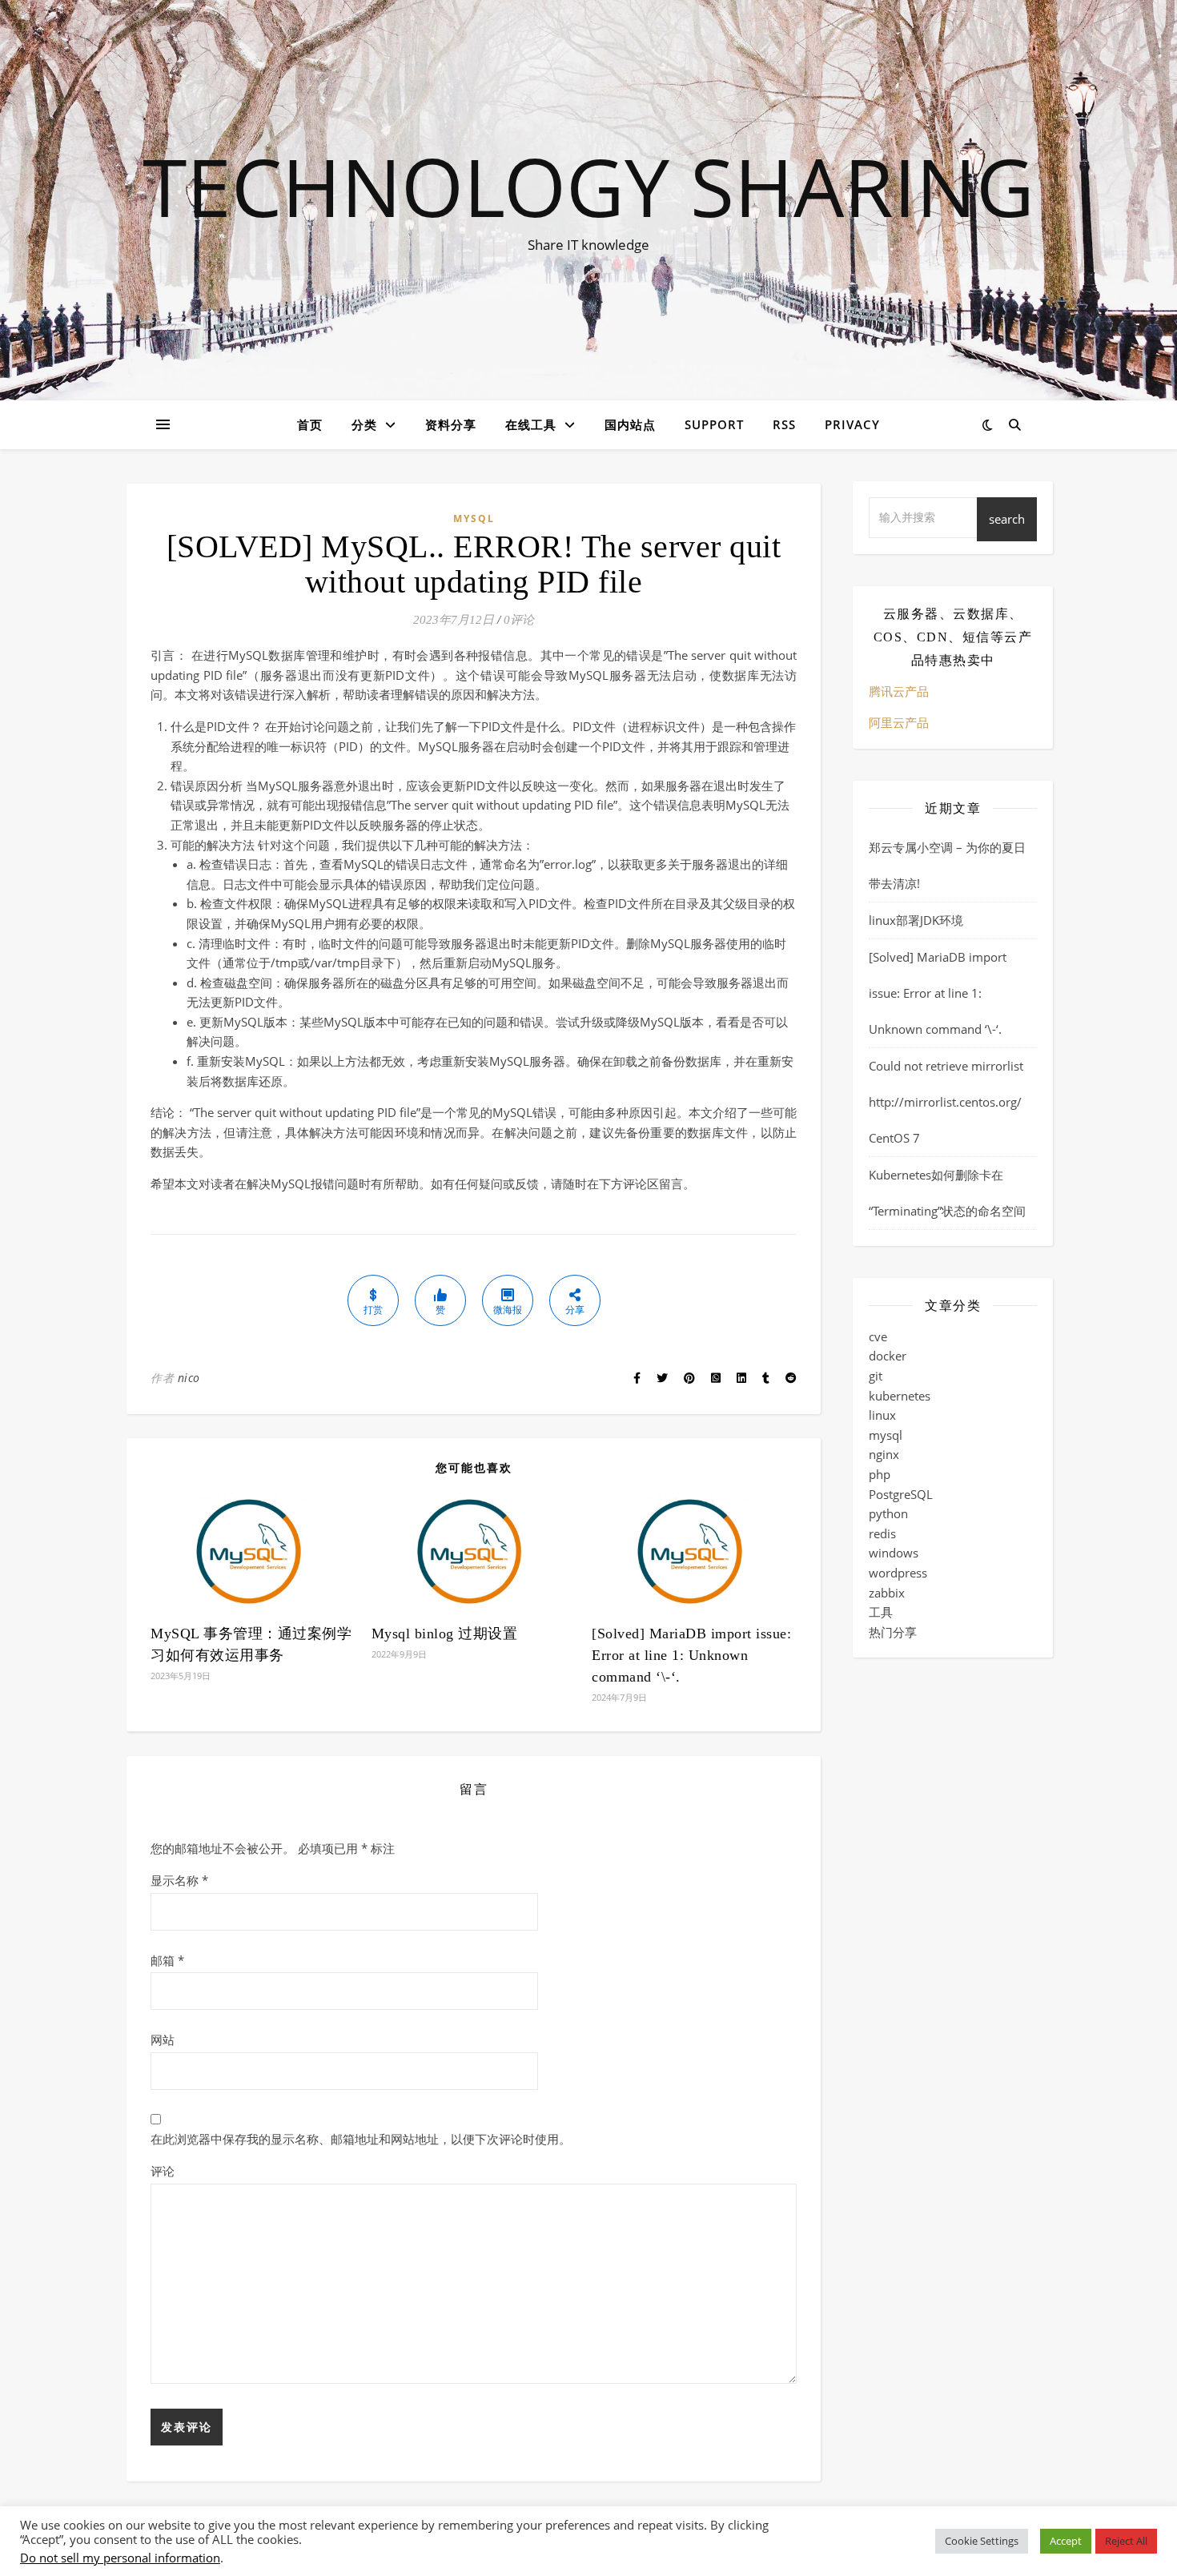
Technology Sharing (588, 186)
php (880, 1474)
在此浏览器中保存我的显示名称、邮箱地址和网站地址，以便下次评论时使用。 (361, 2139)
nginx (884, 1454)
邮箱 (167, 1960)
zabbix (887, 1593)
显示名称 (179, 1880)
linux (882, 1415)
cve (878, 1336)
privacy (852, 424)
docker (888, 1356)
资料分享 (451, 424)
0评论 (519, 620)
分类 (364, 424)
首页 (310, 424)
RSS (784, 424)
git (876, 1376)
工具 (881, 1612)
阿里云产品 (899, 722)
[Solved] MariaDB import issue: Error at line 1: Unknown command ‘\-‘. (691, 1655)
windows (894, 1553)
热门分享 (893, 1632)
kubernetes (900, 1396)
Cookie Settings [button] (982, 2541)
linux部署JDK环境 (916, 920)
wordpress (898, 1573)
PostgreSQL (901, 1494)
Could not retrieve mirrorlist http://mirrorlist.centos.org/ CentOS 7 (946, 1102)
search (1007, 519)
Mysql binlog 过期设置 (445, 1634)
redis (882, 1533)
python (888, 1513)
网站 (163, 2040)
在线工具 (531, 424)
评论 (163, 2171)
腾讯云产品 (899, 691)
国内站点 (630, 424)
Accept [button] (1066, 2541)
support (714, 424)
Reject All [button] (1126, 2541)
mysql (474, 518)
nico (189, 1378)
